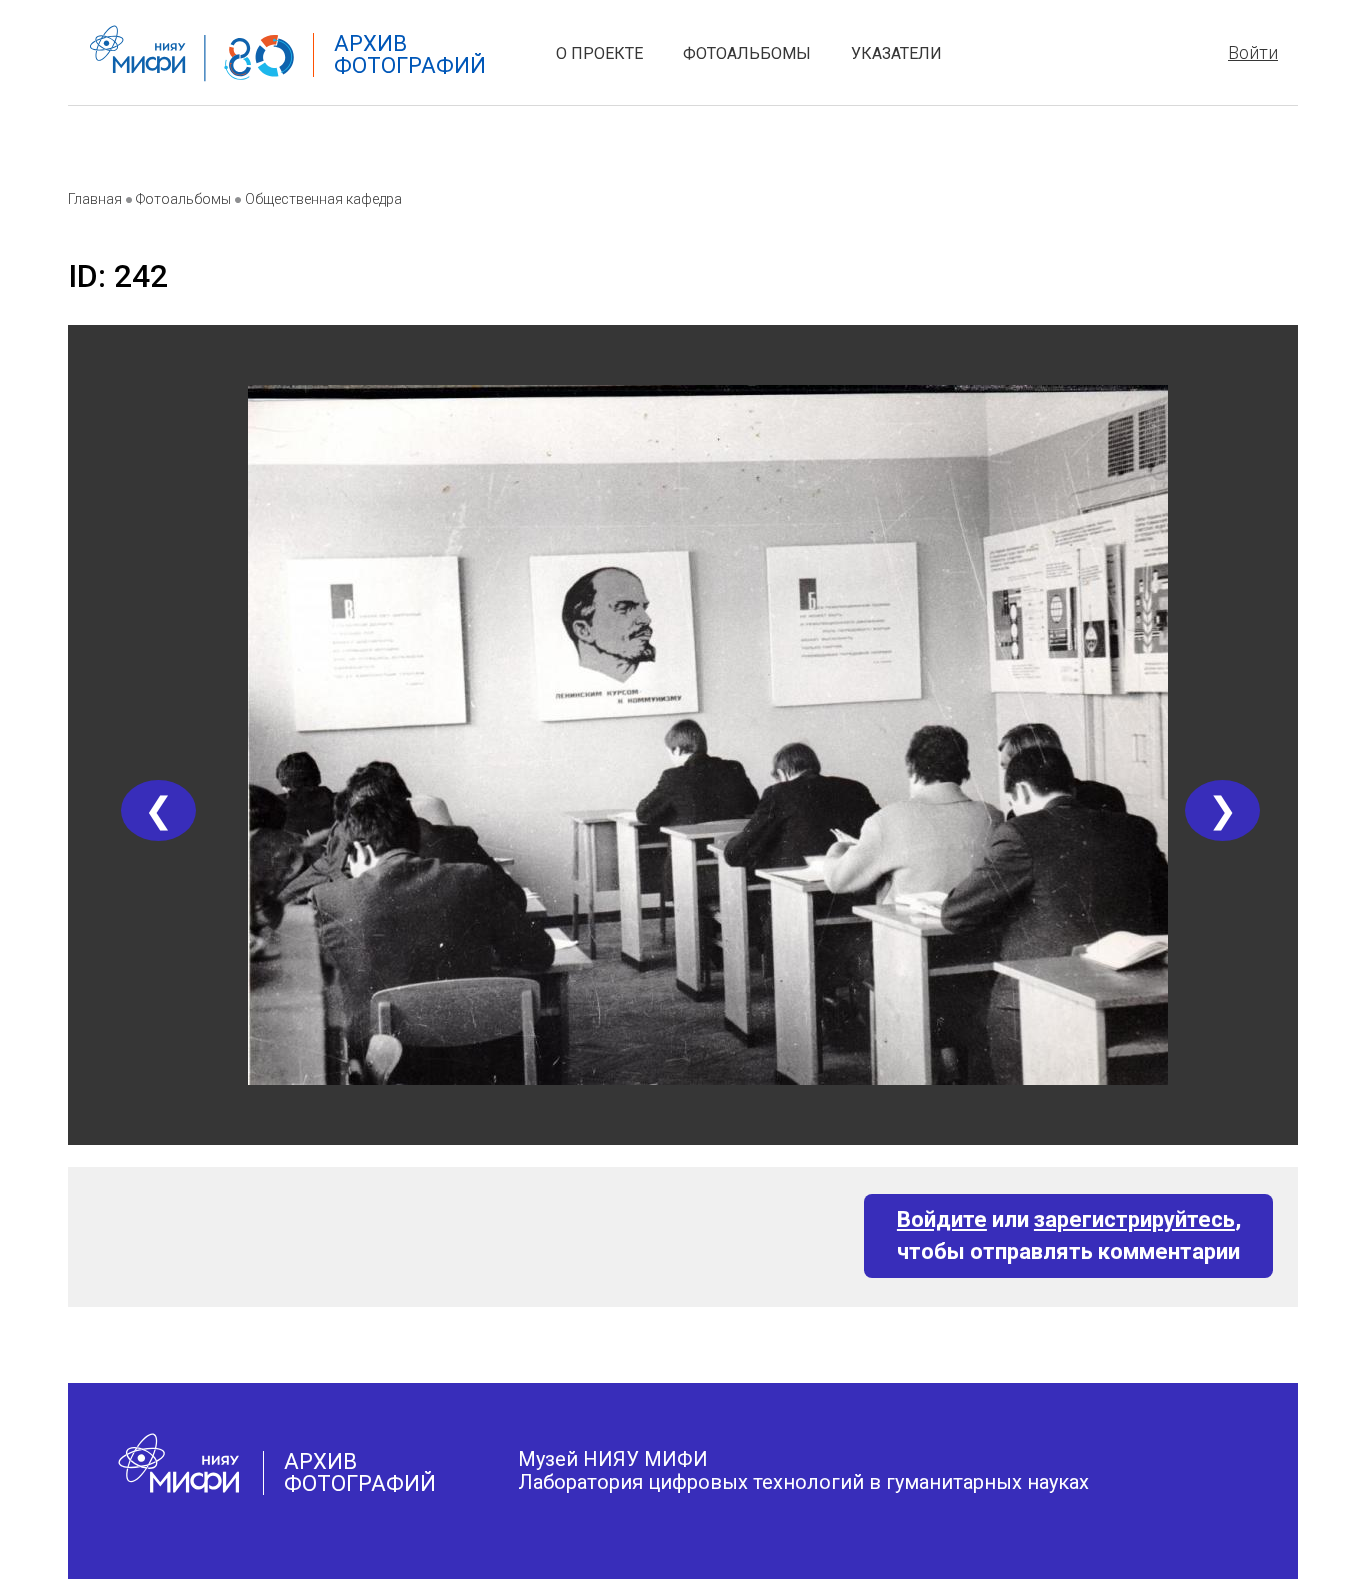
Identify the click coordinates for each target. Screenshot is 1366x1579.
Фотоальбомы (747, 53)
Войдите (942, 1219)
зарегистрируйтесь (1134, 1219)
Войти (1253, 52)
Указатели (896, 53)
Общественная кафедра (323, 199)
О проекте (599, 53)
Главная (95, 199)
